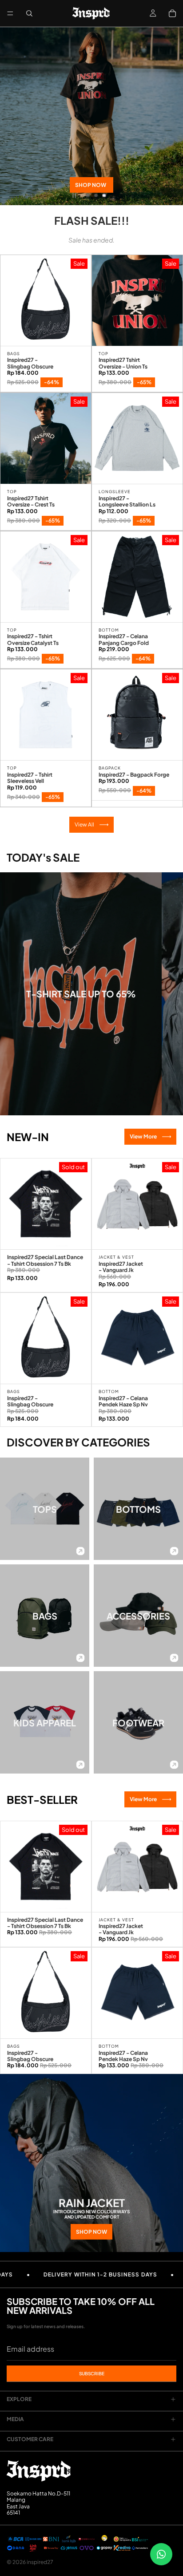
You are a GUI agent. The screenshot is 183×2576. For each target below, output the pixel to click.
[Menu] (10, 13)
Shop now (91, 185)
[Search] (29, 13)
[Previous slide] (14, 116)
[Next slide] (169, 116)
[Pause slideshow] (74, 195)
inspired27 (40, 2562)
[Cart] (172, 13)
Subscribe (92, 2373)
